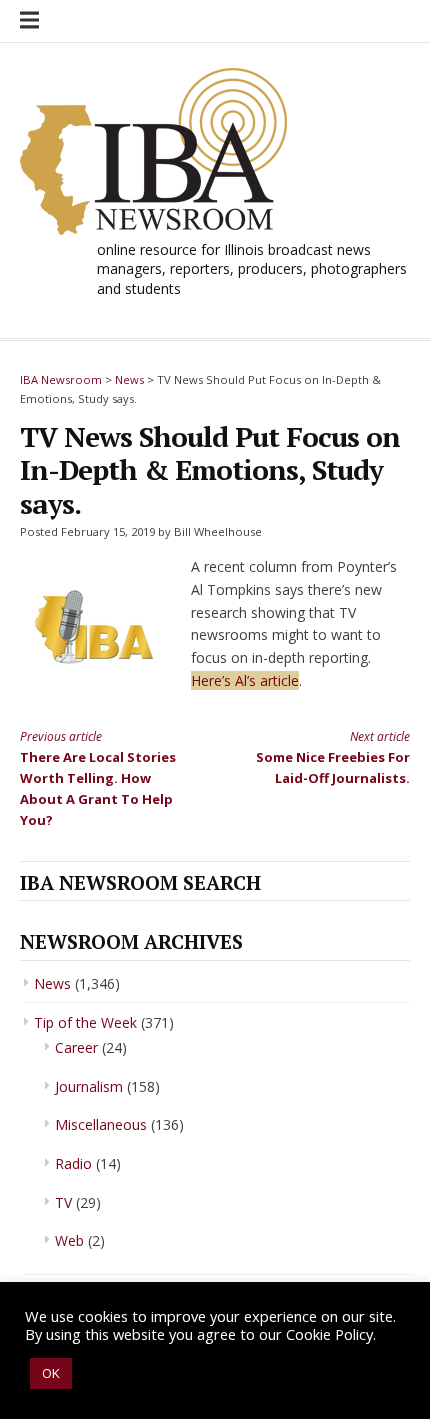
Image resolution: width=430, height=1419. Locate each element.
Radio (73, 1163)
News (52, 983)
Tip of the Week (85, 1022)
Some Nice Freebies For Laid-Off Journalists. (333, 757)
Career (76, 1047)
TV (63, 1202)
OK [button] (51, 1373)
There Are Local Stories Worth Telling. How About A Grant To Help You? (98, 778)
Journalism (89, 1086)
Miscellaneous (101, 1124)
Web (69, 1240)
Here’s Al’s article (245, 680)
